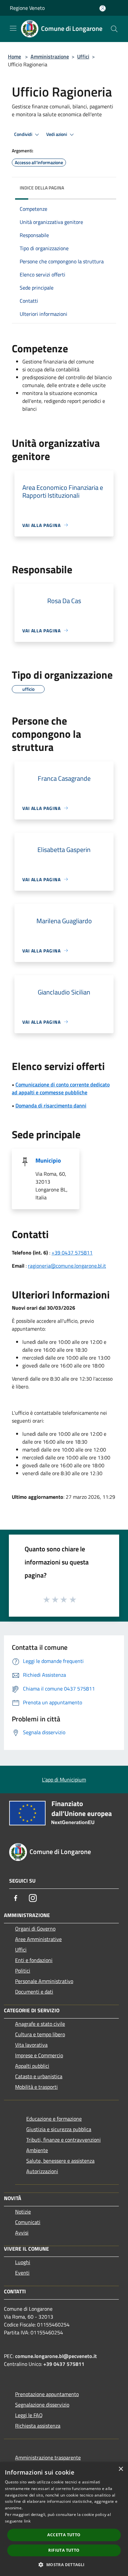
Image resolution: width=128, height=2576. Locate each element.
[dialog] (64, 2519)
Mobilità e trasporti (36, 2087)
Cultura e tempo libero (40, 2034)
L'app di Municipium (64, 1779)
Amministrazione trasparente (48, 2457)
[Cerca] (114, 29)
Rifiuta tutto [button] (64, 2550)
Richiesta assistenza (38, 2426)
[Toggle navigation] (13, 28)
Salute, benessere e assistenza (60, 2161)
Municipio (48, 1160)
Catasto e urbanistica (39, 2076)
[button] (64, 2565)
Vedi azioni (57, 134)
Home (14, 56)
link (27, 2521)
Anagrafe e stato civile (40, 2024)
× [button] (121, 2469)
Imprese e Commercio (39, 2055)
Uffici (83, 56)
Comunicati (28, 2222)
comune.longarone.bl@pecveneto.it (56, 2356)
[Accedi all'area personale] (103, 8)
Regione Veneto (27, 8)
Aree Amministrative (38, 1939)
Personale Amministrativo (44, 1981)
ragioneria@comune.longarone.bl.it (67, 1266)
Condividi (24, 134)
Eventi (22, 2273)
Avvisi (22, 2233)
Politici (23, 1971)
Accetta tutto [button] (64, 2535)
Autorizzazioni (42, 2171)
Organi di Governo (35, 1929)
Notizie (23, 2212)
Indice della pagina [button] (42, 188)
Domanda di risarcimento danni (51, 1105)
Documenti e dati (34, 1992)
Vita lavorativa (31, 2045)
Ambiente (37, 2150)
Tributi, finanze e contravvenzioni (64, 2140)
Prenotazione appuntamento (47, 2394)
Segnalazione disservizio (42, 2405)
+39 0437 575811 (72, 1253)
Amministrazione (50, 56)
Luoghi (23, 2262)
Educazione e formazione (54, 2119)
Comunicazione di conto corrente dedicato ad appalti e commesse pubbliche (61, 1088)
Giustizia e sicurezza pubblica (59, 2129)
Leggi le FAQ (29, 2415)
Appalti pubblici (32, 2066)
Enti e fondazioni (34, 1960)
